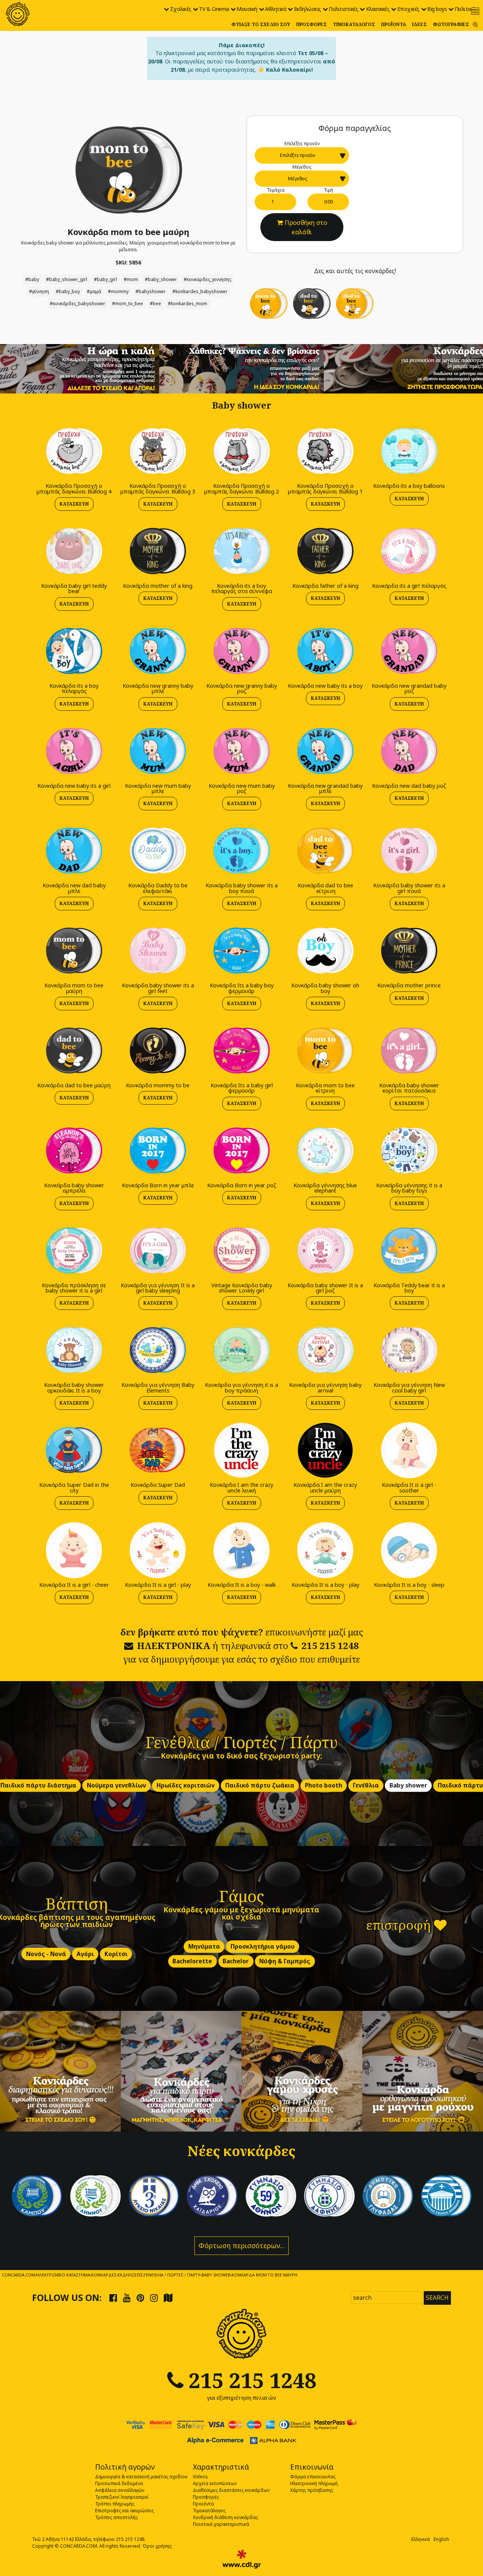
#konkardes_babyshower (200, 291)
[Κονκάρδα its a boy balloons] (409, 451)
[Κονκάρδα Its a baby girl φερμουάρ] (241, 1050)
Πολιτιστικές (343, 9)
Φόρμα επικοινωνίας (313, 2477)
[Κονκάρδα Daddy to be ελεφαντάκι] (158, 851)
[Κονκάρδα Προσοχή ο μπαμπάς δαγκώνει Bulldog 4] (74, 451)
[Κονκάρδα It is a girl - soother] (409, 1450)
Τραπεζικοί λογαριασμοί (122, 2497)
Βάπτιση (77, 1903)
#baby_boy (68, 291)
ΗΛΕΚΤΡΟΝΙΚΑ (174, 1645)
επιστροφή (400, 1925)
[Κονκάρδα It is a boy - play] (325, 1550)
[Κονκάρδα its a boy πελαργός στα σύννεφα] (241, 551)
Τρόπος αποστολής (116, 2517)
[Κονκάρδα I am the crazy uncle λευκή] (241, 1450)
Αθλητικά (275, 9)
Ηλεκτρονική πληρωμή (314, 2483)
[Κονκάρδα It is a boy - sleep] (409, 1550)
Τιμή (328, 190)
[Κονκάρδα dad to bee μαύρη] (312, 303)
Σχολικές (181, 9)
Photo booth (324, 1785)
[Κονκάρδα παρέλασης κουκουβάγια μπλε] (212, 2196)
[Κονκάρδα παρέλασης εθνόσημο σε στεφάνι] (329, 2196)
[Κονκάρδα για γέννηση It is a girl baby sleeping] (158, 1250)
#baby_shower (161, 279)
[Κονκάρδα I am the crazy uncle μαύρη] (325, 1450)
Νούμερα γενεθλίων (116, 1785)
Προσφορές (311, 24)
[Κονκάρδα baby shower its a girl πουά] (409, 851)
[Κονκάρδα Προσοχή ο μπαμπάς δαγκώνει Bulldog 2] (241, 451)
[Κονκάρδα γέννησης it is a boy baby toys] (409, 1150)
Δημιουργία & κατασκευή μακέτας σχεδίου (141, 2477)
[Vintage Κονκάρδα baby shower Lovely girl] (241, 1250)
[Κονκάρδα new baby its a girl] (74, 751)
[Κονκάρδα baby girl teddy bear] (74, 551)
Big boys (437, 9)
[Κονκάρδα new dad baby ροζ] (409, 751)
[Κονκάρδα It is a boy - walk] (241, 1550)
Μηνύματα (204, 1947)
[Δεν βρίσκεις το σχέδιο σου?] (242, 368)
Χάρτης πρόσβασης (312, 2490)
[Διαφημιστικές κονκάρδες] (60, 2071)
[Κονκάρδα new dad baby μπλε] (74, 851)
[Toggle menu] (475, 11)
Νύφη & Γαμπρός (285, 1961)
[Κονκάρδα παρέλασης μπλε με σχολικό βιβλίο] (388, 2196)
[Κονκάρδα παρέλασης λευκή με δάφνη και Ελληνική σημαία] (95, 2196)
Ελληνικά (421, 2539)
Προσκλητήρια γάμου (263, 1947)
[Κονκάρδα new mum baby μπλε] (158, 751)
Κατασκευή (74, 504)
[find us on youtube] (127, 2298)
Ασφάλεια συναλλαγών (120, 2490)
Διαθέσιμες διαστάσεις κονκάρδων (231, 2490)
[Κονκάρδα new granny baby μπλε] (158, 651)
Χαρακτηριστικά (221, 2467)
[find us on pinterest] (140, 2298)
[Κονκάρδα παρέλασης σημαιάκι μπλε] (154, 2196)
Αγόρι (85, 1954)
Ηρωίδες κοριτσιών (186, 1785)
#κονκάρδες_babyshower (78, 304)
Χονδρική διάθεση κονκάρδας (225, 2517)
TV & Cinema (214, 9)
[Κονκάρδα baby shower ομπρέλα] (74, 1150)
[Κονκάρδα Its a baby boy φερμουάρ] (241, 950)
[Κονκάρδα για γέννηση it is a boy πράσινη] (241, 1350)
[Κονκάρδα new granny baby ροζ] (241, 651)
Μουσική (247, 9)
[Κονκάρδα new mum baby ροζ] (241, 751)
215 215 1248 (330, 1645)
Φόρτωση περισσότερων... (241, 2246)
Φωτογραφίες (451, 24)
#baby (32, 279)
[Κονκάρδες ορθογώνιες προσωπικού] (423, 2071)
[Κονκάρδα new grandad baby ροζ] (409, 651)
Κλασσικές (378, 9)
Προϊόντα (394, 24)
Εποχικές (408, 9)
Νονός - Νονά (46, 1954)
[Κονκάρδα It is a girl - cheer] (74, 1550)
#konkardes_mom (188, 304)
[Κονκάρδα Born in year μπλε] (158, 1150)
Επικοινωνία (312, 2467)
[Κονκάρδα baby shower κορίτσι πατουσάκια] (409, 1050)
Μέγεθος (302, 167)
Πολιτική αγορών (125, 2467)
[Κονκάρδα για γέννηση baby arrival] (325, 1350)
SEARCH (437, 2298)
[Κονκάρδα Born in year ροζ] (241, 1150)
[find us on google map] (168, 2298)
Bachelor (236, 1961)
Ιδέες (419, 24)
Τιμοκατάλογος (354, 24)
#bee (155, 304)
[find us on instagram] (154, 2298)
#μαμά (94, 291)
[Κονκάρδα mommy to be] (158, 1050)
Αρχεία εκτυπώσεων (215, 2483)
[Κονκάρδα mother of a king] (158, 551)
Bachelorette (192, 1961)
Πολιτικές (466, 9)
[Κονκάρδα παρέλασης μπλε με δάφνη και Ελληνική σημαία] (37, 2196)
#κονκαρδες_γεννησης (208, 279)
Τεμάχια (276, 190)
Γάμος (241, 1896)
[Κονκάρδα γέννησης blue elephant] (325, 1150)
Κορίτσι (116, 1954)
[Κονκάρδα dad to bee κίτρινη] (355, 303)
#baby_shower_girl (67, 279)
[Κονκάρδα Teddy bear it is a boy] (409, 1250)
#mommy (118, 291)
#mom (131, 279)
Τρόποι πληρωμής (115, 2504)
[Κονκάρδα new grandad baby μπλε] (325, 751)
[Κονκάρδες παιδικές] (181, 2071)
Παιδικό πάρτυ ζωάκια (260, 1785)
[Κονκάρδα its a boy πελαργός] (74, 651)
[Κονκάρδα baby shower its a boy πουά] (241, 851)
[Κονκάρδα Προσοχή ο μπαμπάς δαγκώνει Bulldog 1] (325, 451)
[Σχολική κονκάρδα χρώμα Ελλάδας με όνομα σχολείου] (446, 2196)
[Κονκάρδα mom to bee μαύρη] (128, 170)
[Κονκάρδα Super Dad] (158, 1450)
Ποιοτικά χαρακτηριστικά (221, 2524)
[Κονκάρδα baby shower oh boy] (325, 950)
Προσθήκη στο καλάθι (306, 227)
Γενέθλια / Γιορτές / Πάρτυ (242, 1742)
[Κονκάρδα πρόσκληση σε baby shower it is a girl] (74, 1250)
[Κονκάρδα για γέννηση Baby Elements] (158, 1350)
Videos (200, 2477)
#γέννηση (39, 291)
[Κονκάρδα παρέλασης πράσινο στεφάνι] (271, 2196)
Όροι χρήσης (157, 2546)
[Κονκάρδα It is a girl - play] (158, 1550)
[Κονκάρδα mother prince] (409, 950)
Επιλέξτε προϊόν (302, 144)
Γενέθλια (366, 1785)
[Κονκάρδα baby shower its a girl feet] (158, 950)
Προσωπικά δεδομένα (119, 2483)
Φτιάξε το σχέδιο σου (261, 24)
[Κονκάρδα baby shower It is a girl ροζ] (325, 1250)
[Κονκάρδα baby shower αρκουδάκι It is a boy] (74, 1350)
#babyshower (151, 291)
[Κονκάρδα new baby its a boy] (325, 651)
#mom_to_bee (128, 304)
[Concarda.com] (18, 14)
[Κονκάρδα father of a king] (325, 551)
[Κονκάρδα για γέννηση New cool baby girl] (409, 1350)
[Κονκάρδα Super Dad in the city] (74, 1450)
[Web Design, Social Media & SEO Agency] (242, 2559)
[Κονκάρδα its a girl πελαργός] (409, 551)
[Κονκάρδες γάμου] (302, 2071)
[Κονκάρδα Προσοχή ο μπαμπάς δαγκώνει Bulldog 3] (158, 451)
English (441, 2539)
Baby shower (408, 1785)
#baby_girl (105, 279)
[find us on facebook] (113, 2298)
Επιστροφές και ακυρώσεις (125, 2511)
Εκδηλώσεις (308, 9)
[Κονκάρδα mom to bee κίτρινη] (269, 303)
